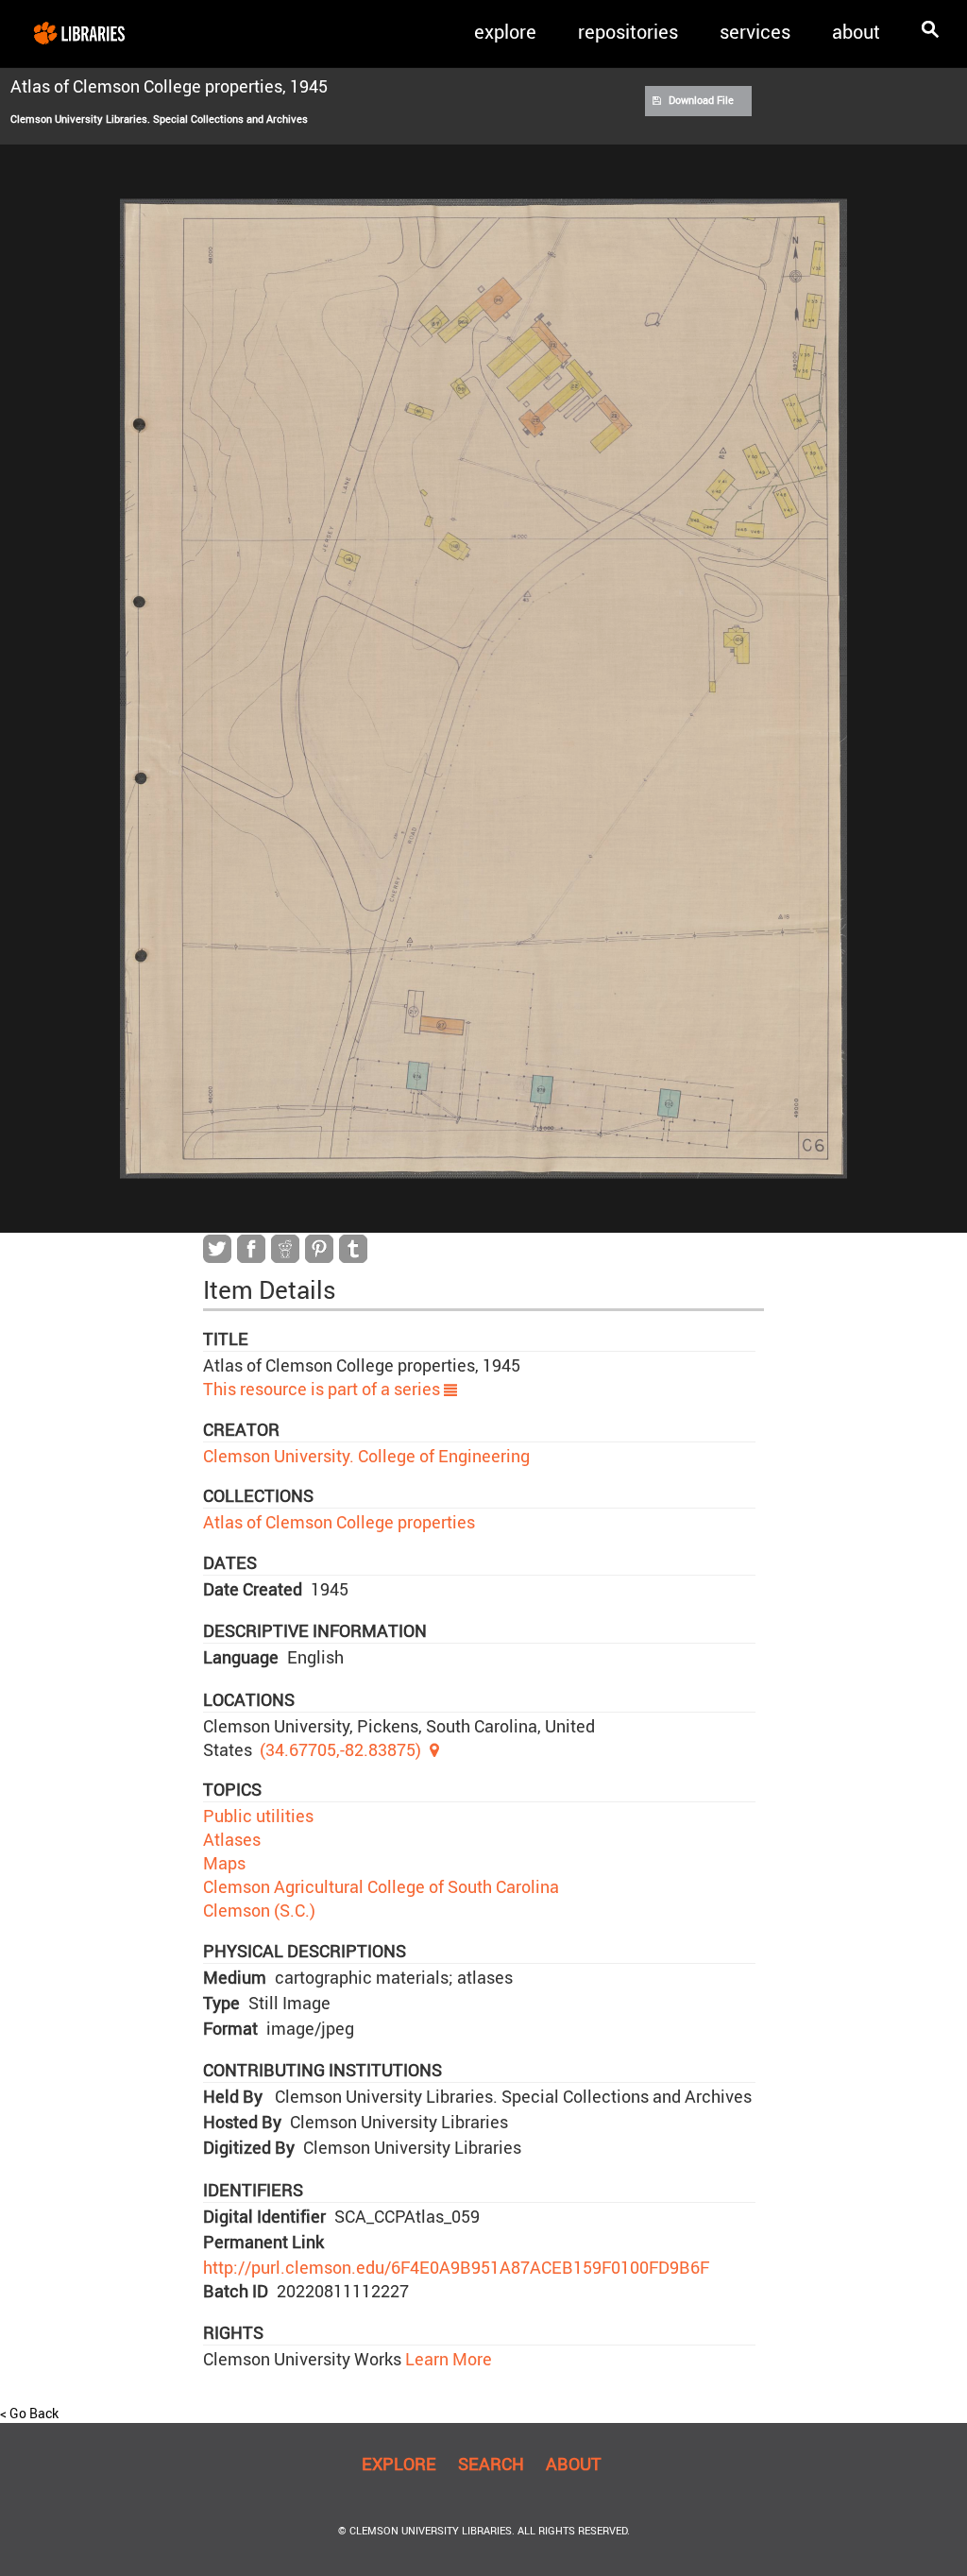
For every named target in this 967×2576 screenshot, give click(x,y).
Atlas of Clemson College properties (339, 1522)
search (491, 2464)
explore (505, 32)
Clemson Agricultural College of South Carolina (381, 1886)
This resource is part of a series (323, 1389)
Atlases (232, 1839)
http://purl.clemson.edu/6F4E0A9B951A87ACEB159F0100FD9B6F (456, 2267)
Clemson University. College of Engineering (366, 1456)
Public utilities (258, 1816)
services (755, 32)
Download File (701, 100)
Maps (224, 1863)
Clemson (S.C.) (259, 1910)
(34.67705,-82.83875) (340, 1749)
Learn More (447, 2359)
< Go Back (29, 2413)
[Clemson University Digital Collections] (79, 32)
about (856, 32)
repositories (628, 32)
